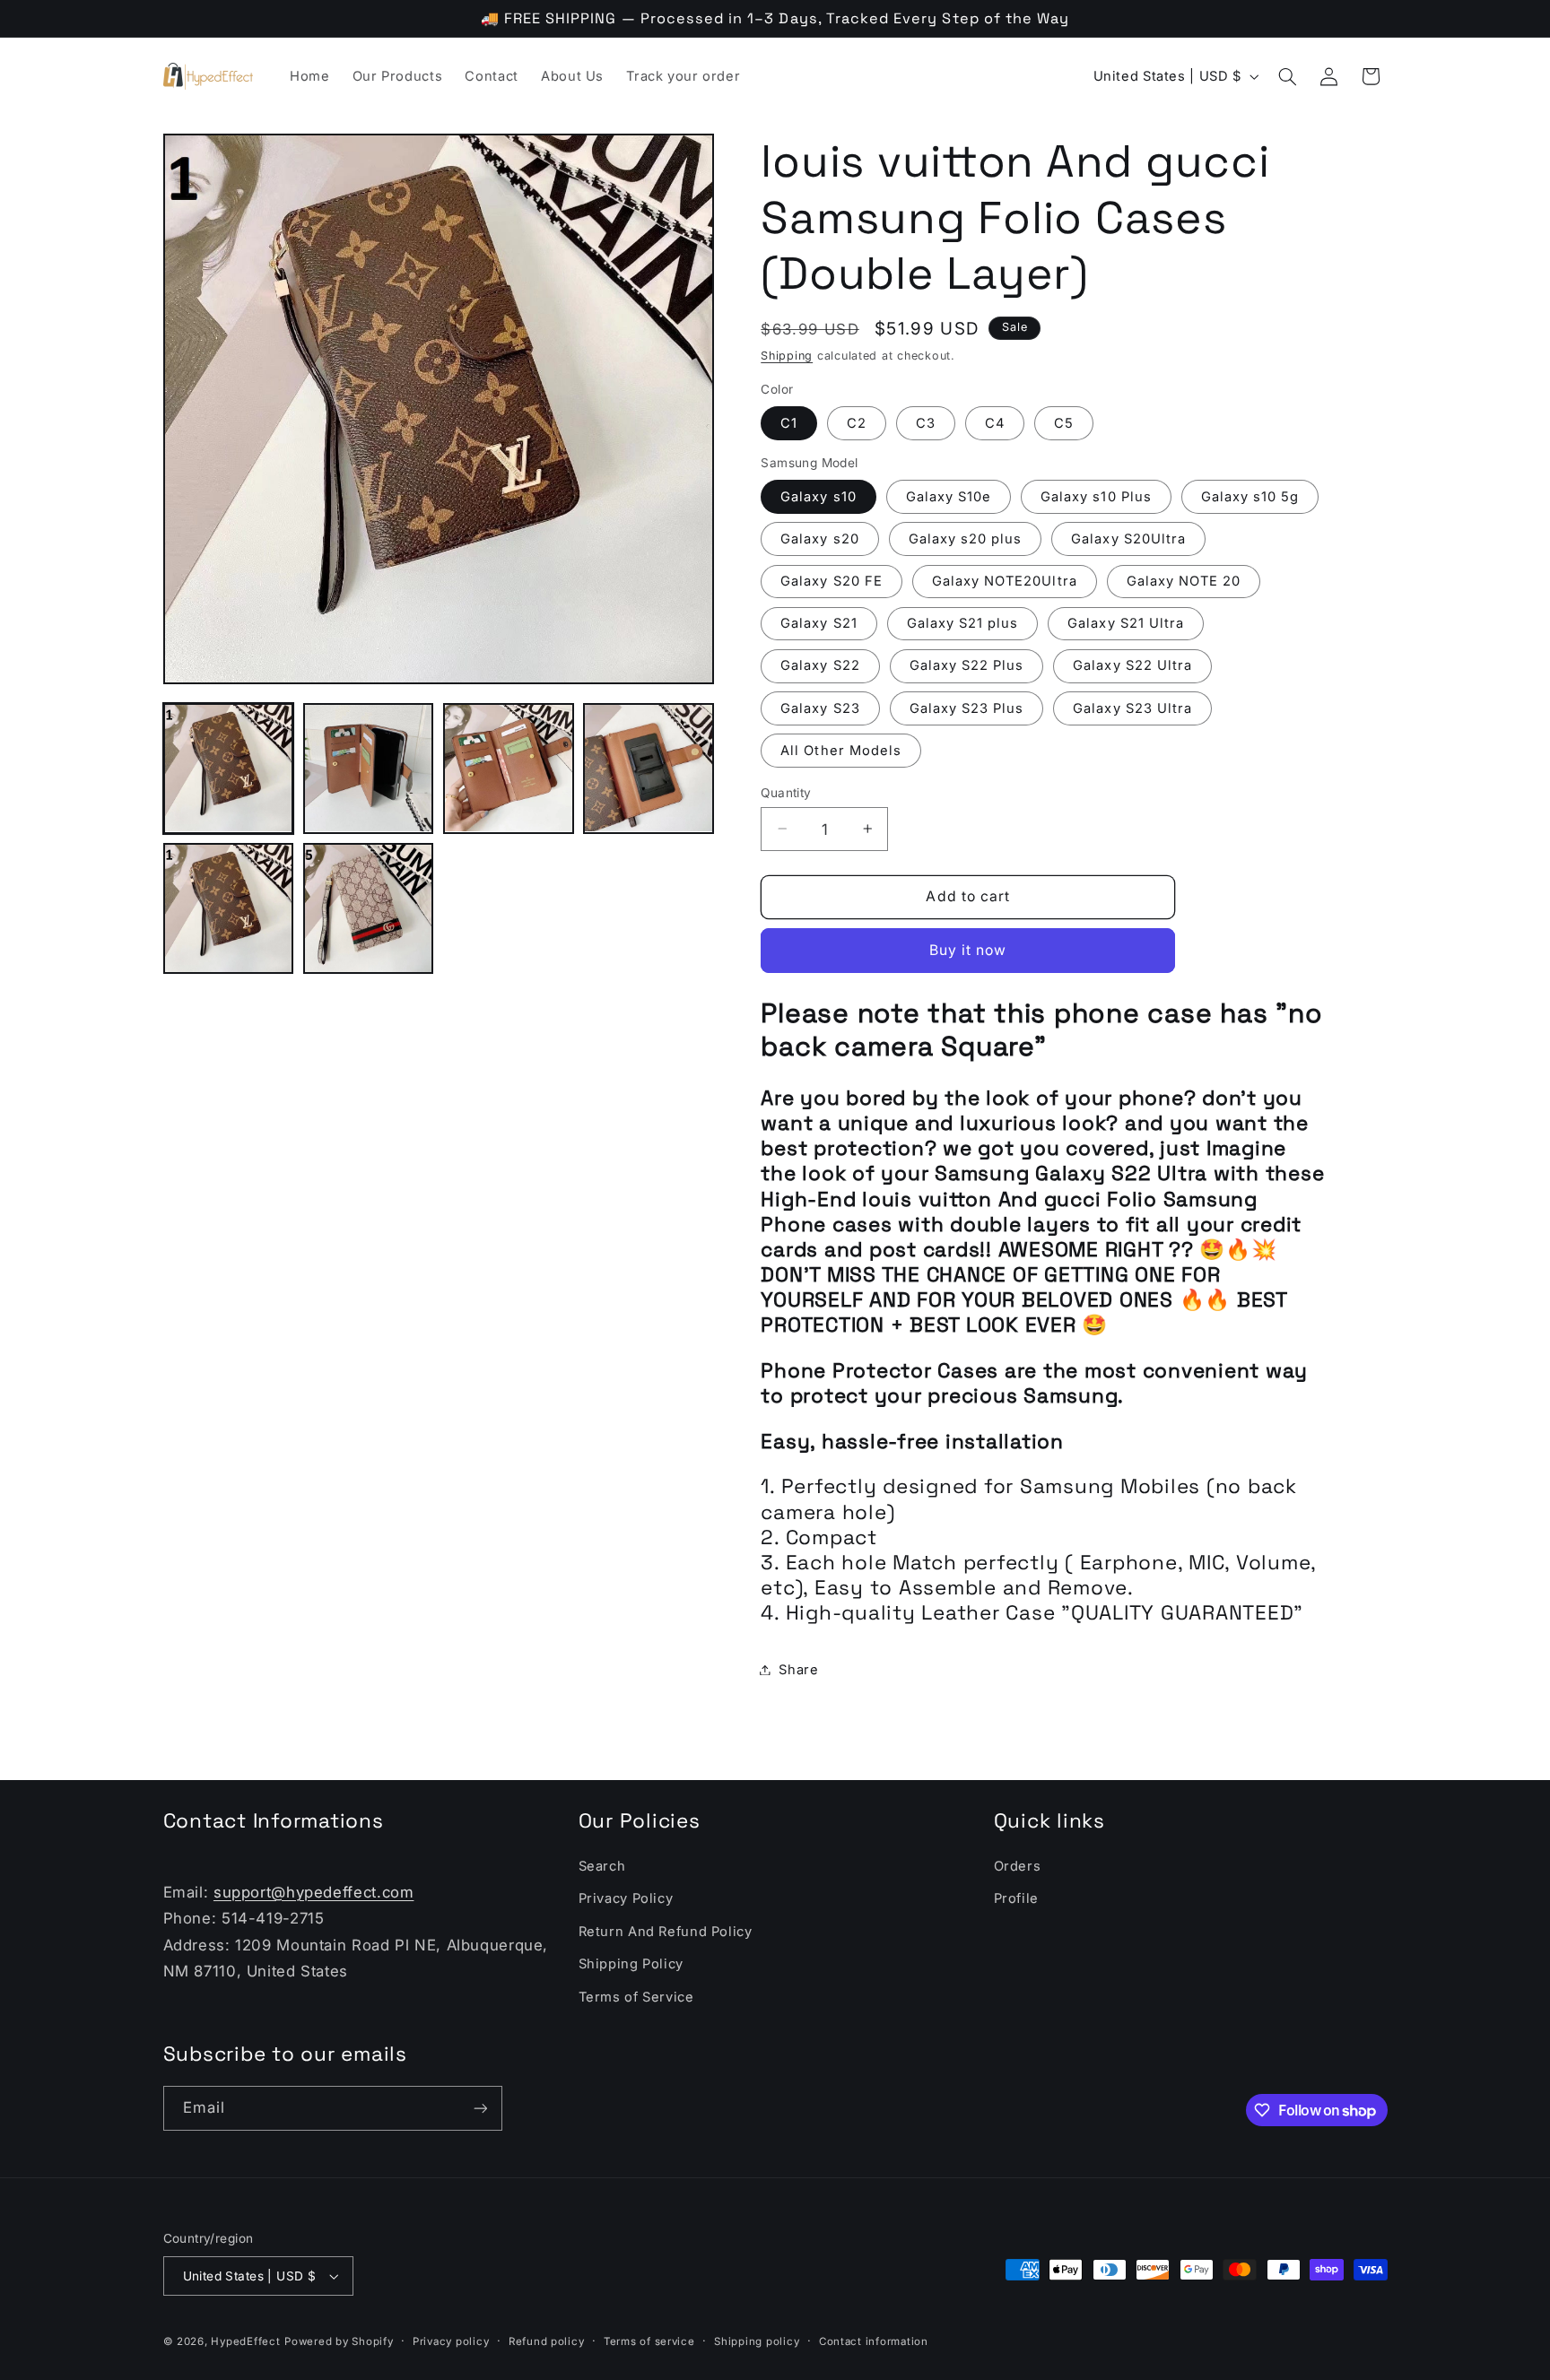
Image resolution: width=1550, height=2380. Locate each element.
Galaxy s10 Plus (1096, 496)
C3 (926, 422)
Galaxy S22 (820, 665)
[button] (1287, 76)
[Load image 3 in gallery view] (509, 769)
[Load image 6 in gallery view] (369, 908)
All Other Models (841, 750)
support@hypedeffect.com (314, 1892)
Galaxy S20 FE (832, 580)
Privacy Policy (626, 1898)
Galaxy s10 (819, 496)
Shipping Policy (631, 1964)
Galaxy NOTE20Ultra (1005, 580)
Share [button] (798, 1669)
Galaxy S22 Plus (967, 665)
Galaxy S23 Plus (967, 708)
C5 (1064, 422)
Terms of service (649, 2341)
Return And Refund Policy (666, 1932)
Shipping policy (757, 2341)
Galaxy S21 (819, 623)
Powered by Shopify (339, 2341)
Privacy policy (451, 2341)
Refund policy (547, 2341)
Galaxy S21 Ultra (1126, 623)
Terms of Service (636, 1997)
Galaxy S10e (949, 496)
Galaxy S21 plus (963, 623)
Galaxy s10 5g (1250, 496)
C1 (789, 422)
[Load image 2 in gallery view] (369, 769)
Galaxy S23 (820, 708)
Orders (1018, 1866)
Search (602, 1866)
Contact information (874, 2341)
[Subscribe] (480, 2108)
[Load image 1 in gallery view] (229, 769)
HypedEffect (245, 2341)
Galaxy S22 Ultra (1132, 665)
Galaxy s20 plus (966, 538)
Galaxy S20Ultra (1128, 538)
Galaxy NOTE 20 (1184, 580)
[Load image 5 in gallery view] (229, 908)
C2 (857, 422)
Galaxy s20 (820, 538)
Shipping (787, 355)
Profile (1016, 1898)
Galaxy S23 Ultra (1132, 708)
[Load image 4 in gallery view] (649, 769)
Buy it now (968, 949)
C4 (995, 422)
